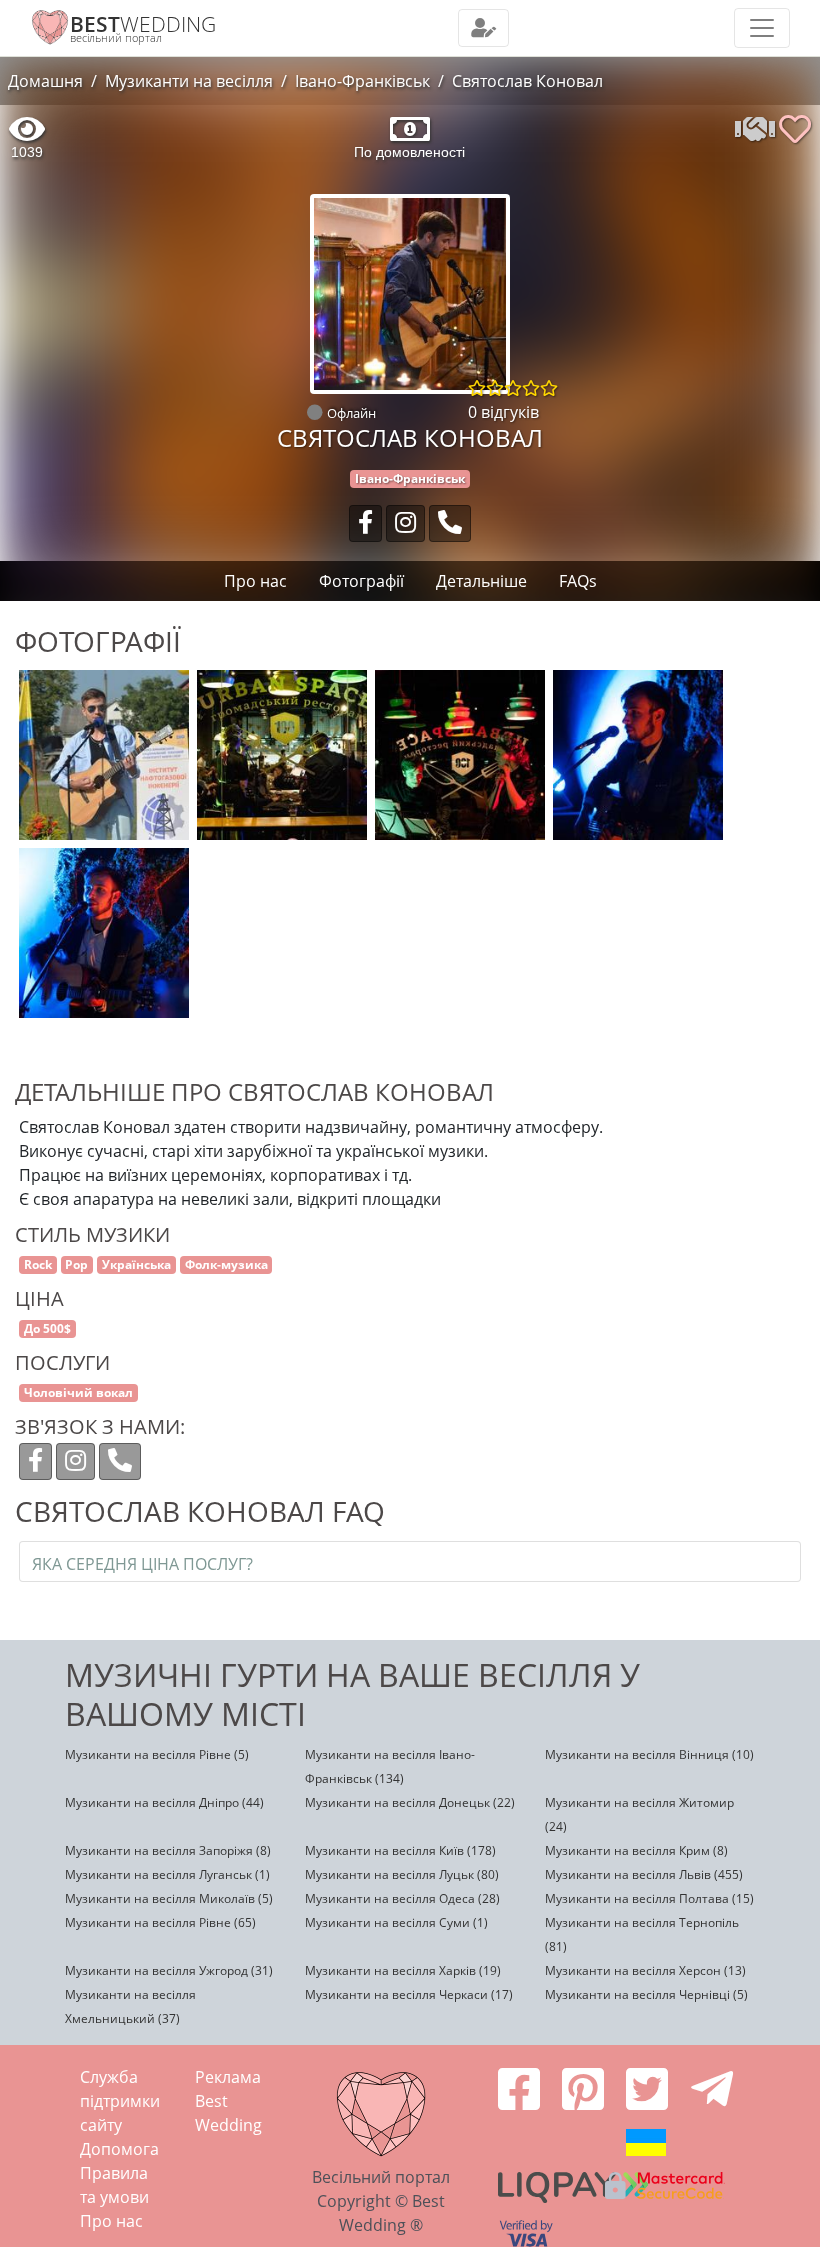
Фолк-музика (226, 1264)
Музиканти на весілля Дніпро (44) (164, 1802)
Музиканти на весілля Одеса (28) (402, 1898)
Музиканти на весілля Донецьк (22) (410, 1802)
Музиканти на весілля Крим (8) (636, 1850)
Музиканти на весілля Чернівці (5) (646, 1994)
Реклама (228, 2077)
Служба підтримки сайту (120, 2101)
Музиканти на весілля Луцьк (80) (402, 1874)
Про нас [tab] (255, 581)
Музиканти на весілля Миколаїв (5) (169, 1898)
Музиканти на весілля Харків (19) (403, 1970)
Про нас (111, 2221)
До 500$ (47, 1328)
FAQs (578, 581)
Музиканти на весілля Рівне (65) (160, 1922)
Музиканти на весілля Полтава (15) (649, 1898)
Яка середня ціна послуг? (142, 1564)
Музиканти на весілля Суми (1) (396, 1922)
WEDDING (143, 24)
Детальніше (481, 581)
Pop (76, 1264)
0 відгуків (503, 412)
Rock (38, 1264)
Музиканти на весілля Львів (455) (644, 1874)
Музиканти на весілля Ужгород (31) (169, 1970)
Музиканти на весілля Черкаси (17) (409, 1994)
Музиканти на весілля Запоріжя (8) (168, 1850)
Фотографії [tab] (361, 581)
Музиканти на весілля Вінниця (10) (649, 1754)
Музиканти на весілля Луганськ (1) (167, 1874)
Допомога (119, 2149)
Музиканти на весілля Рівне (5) (157, 1754)
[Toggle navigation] (483, 28)
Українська (136, 1264)
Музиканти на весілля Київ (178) (400, 1850)
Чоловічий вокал (78, 1392)
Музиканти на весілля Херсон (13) (645, 1970)
